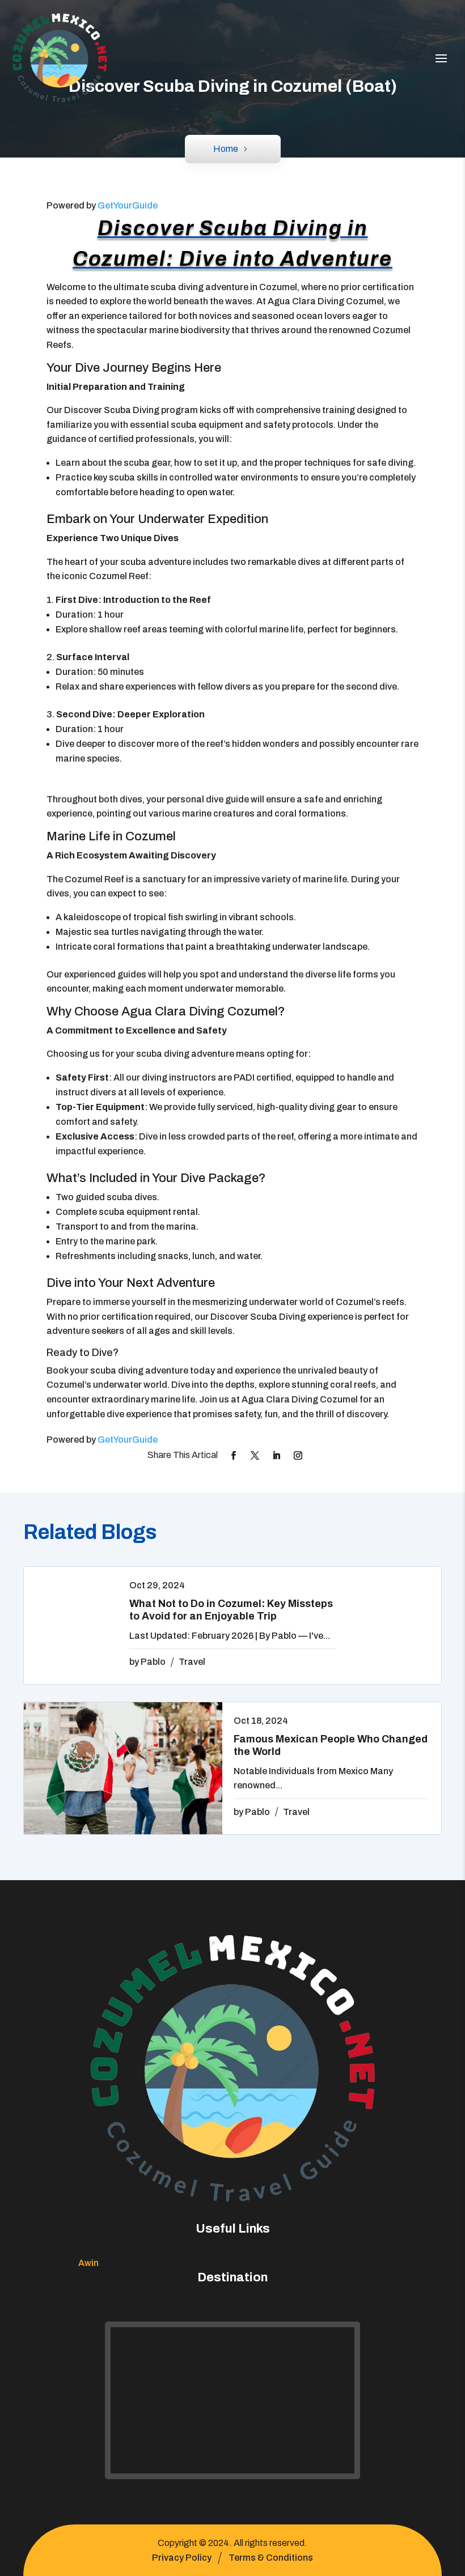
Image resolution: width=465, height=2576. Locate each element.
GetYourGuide (128, 205)
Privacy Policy (182, 2558)
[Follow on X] (255, 1456)
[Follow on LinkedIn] (277, 1456)
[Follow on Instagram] (298, 1456)
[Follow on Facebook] (234, 1456)
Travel (192, 1662)
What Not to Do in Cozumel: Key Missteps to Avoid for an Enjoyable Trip (231, 1610)
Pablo (153, 1662)
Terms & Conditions (271, 2558)
